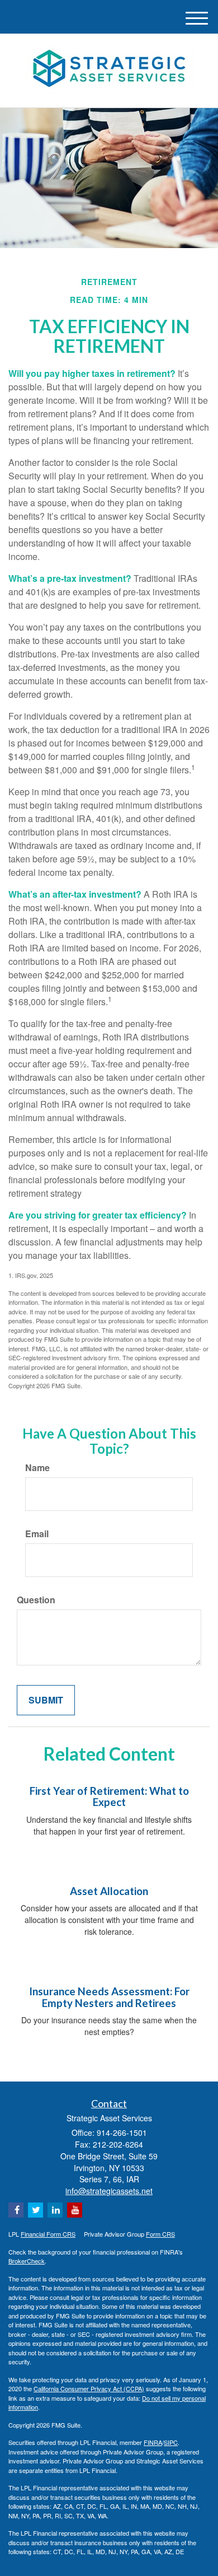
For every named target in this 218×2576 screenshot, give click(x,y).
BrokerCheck (27, 2261)
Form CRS (160, 2234)
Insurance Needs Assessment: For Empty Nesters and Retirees (109, 1997)
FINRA (153, 2442)
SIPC (171, 2442)
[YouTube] (75, 2210)
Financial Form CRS (48, 2234)
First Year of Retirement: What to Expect (109, 1797)
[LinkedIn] (55, 2210)
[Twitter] (35, 2210)
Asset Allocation (109, 1891)
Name (37, 1468)
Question (36, 1600)
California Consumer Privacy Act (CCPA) (89, 2388)
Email (37, 1534)
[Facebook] (16, 2210)
